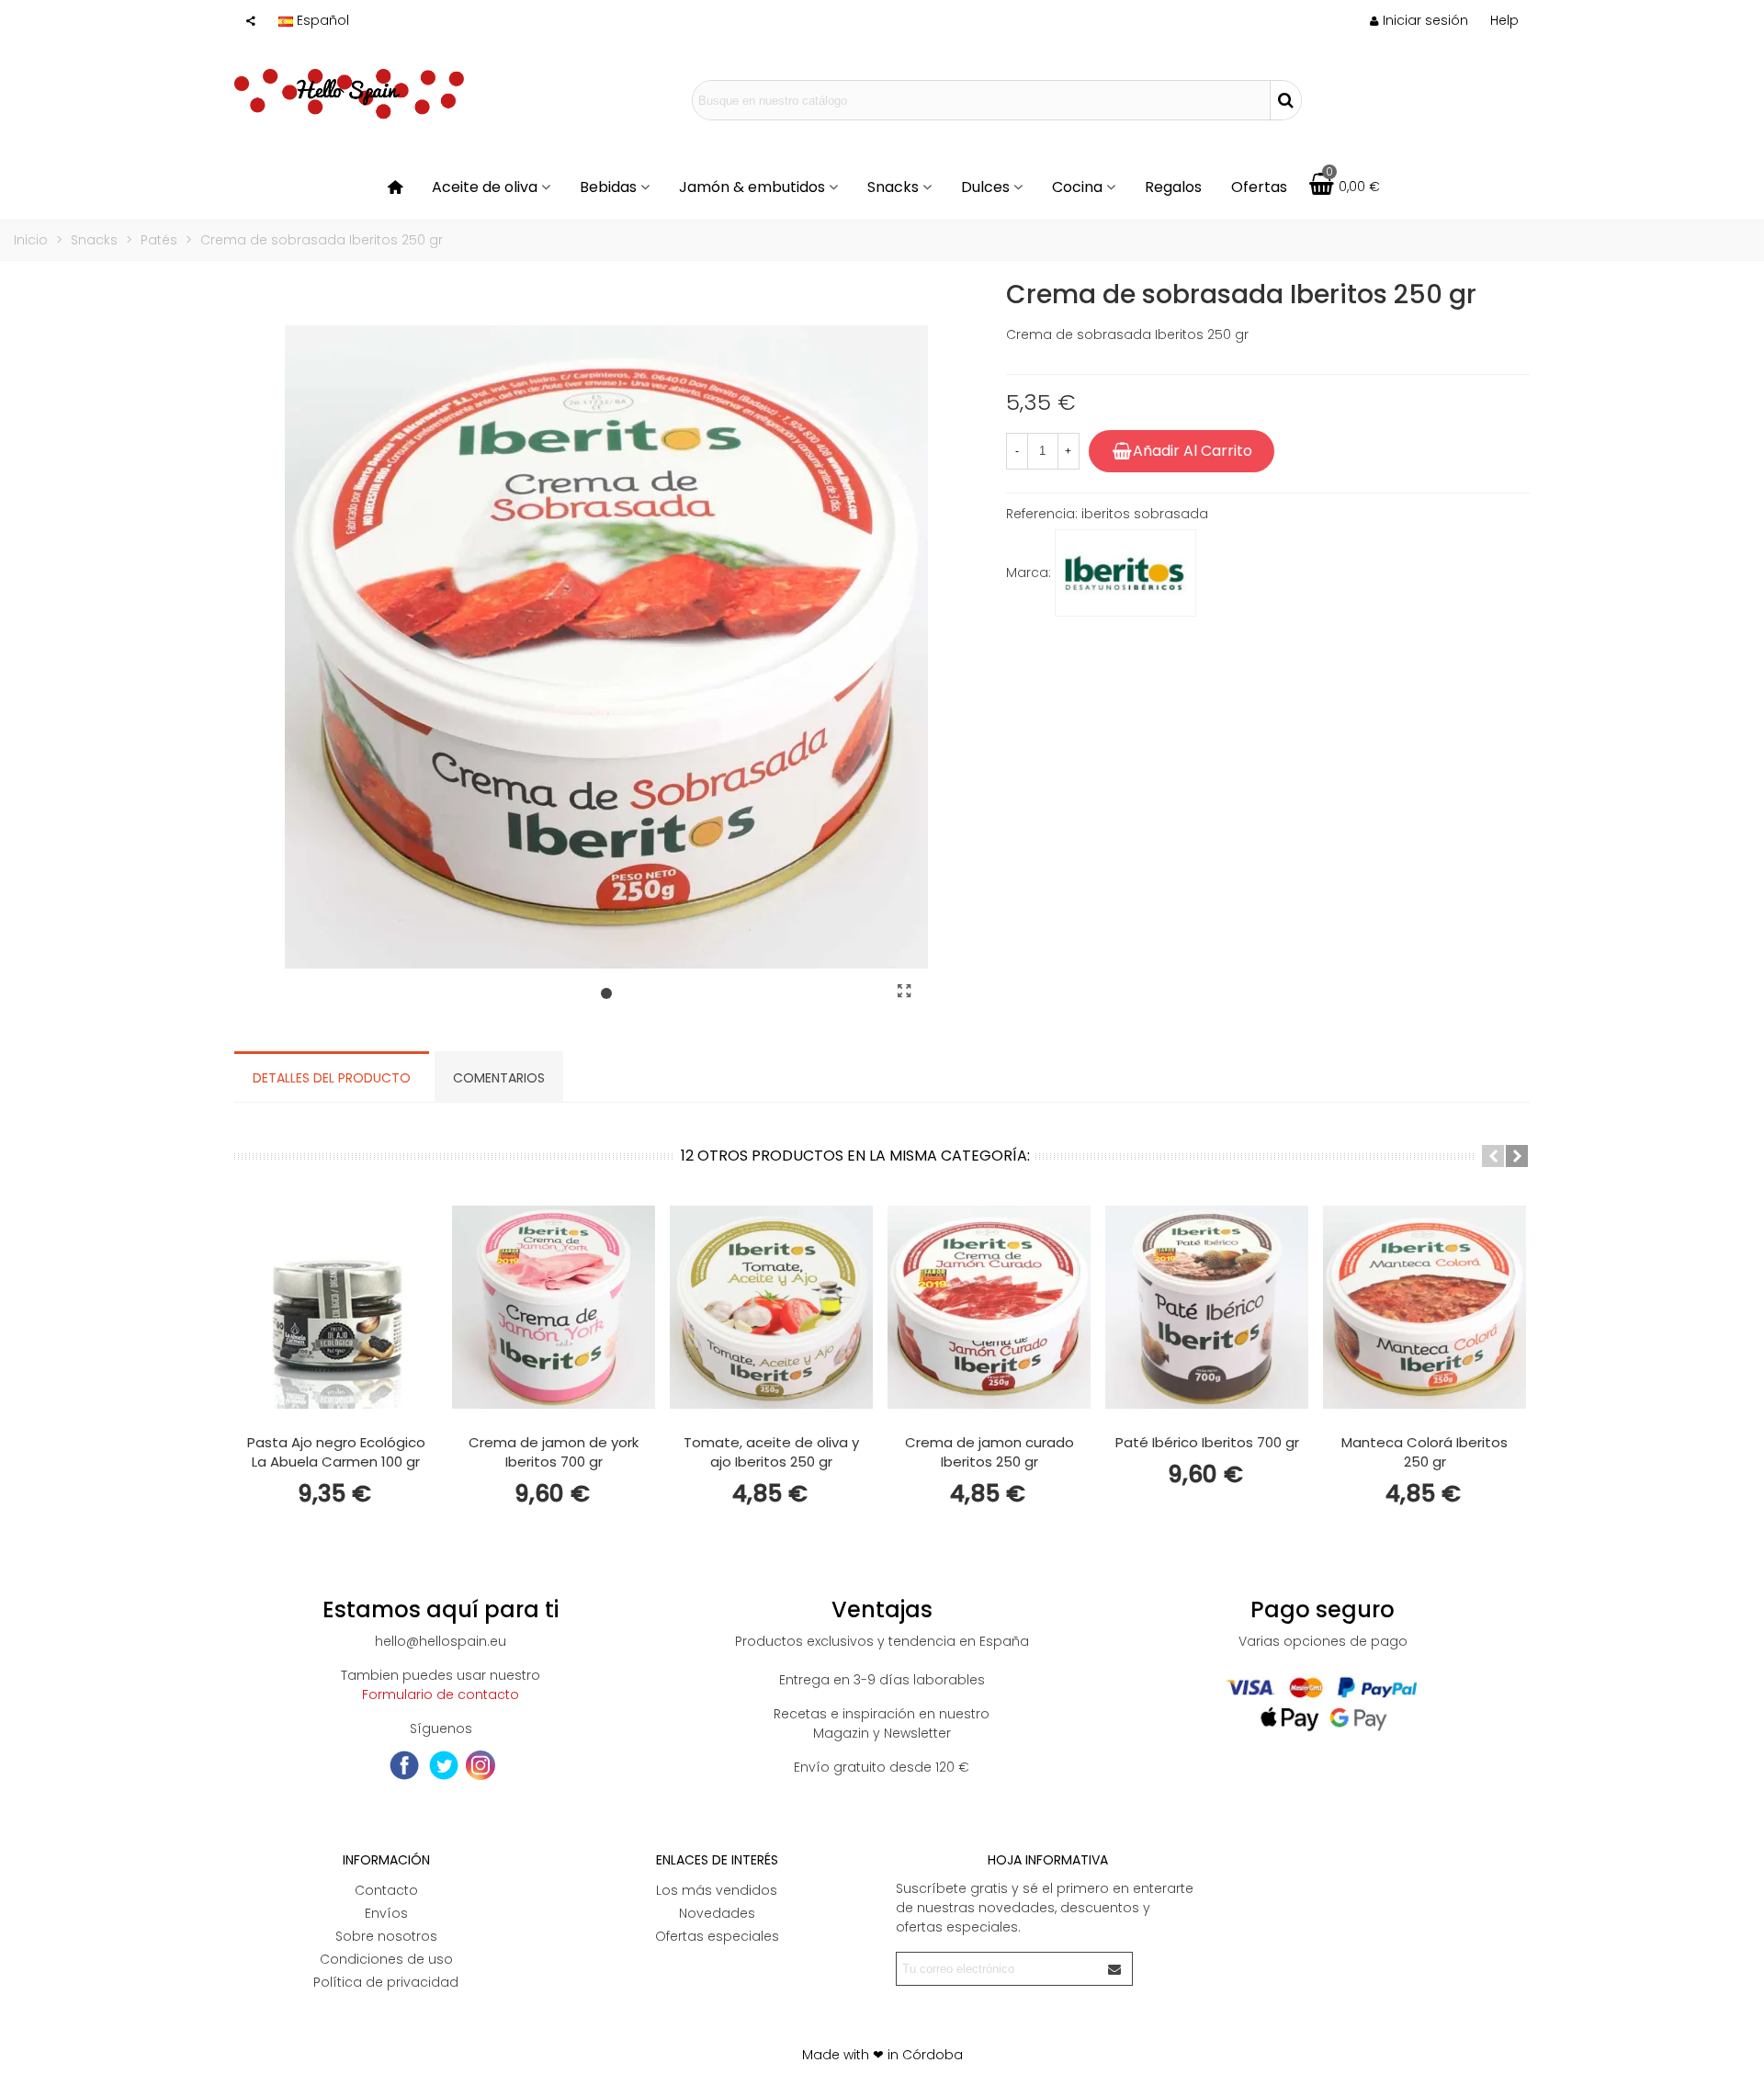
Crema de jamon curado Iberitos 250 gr (989, 1452)
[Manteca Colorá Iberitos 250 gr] (1425, 1307)
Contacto (386, 1890)
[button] (1504, 20)
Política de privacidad (386, 1982)
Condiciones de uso (386, 1959)
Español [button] (323, 20)
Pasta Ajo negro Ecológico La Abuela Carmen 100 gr (336, 1452)
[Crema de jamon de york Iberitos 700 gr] (554, 1307)
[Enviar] (1115, 1969)
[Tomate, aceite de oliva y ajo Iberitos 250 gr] (771, 1307)
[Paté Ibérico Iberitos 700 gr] (1207, 1307)
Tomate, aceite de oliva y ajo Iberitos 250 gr (771, 1452)
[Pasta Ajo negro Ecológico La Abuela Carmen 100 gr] (336, 1307)
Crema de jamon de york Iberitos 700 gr (554, 1452)
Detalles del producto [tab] (332, 1078)
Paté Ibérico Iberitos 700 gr (1207, 1442)
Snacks (893, 187)
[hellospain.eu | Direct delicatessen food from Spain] (349, 100)
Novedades (717, 1913)
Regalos (1173, 187)
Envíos (386, 1913)
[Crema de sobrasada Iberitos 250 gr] (905, 992)
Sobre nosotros (386, 1936)
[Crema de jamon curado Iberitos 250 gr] (989, 1307)
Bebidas (608, 187)
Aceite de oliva (485, 187)
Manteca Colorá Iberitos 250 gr (1425, 1452)
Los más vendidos (717, 1890)
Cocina (1077, 187)
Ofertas (1259, 187)
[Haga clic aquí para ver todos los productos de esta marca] (1125, 573)
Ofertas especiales (717, 1936)
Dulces (985, 187)
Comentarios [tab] (499, 1078)
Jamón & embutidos (752, 187)
